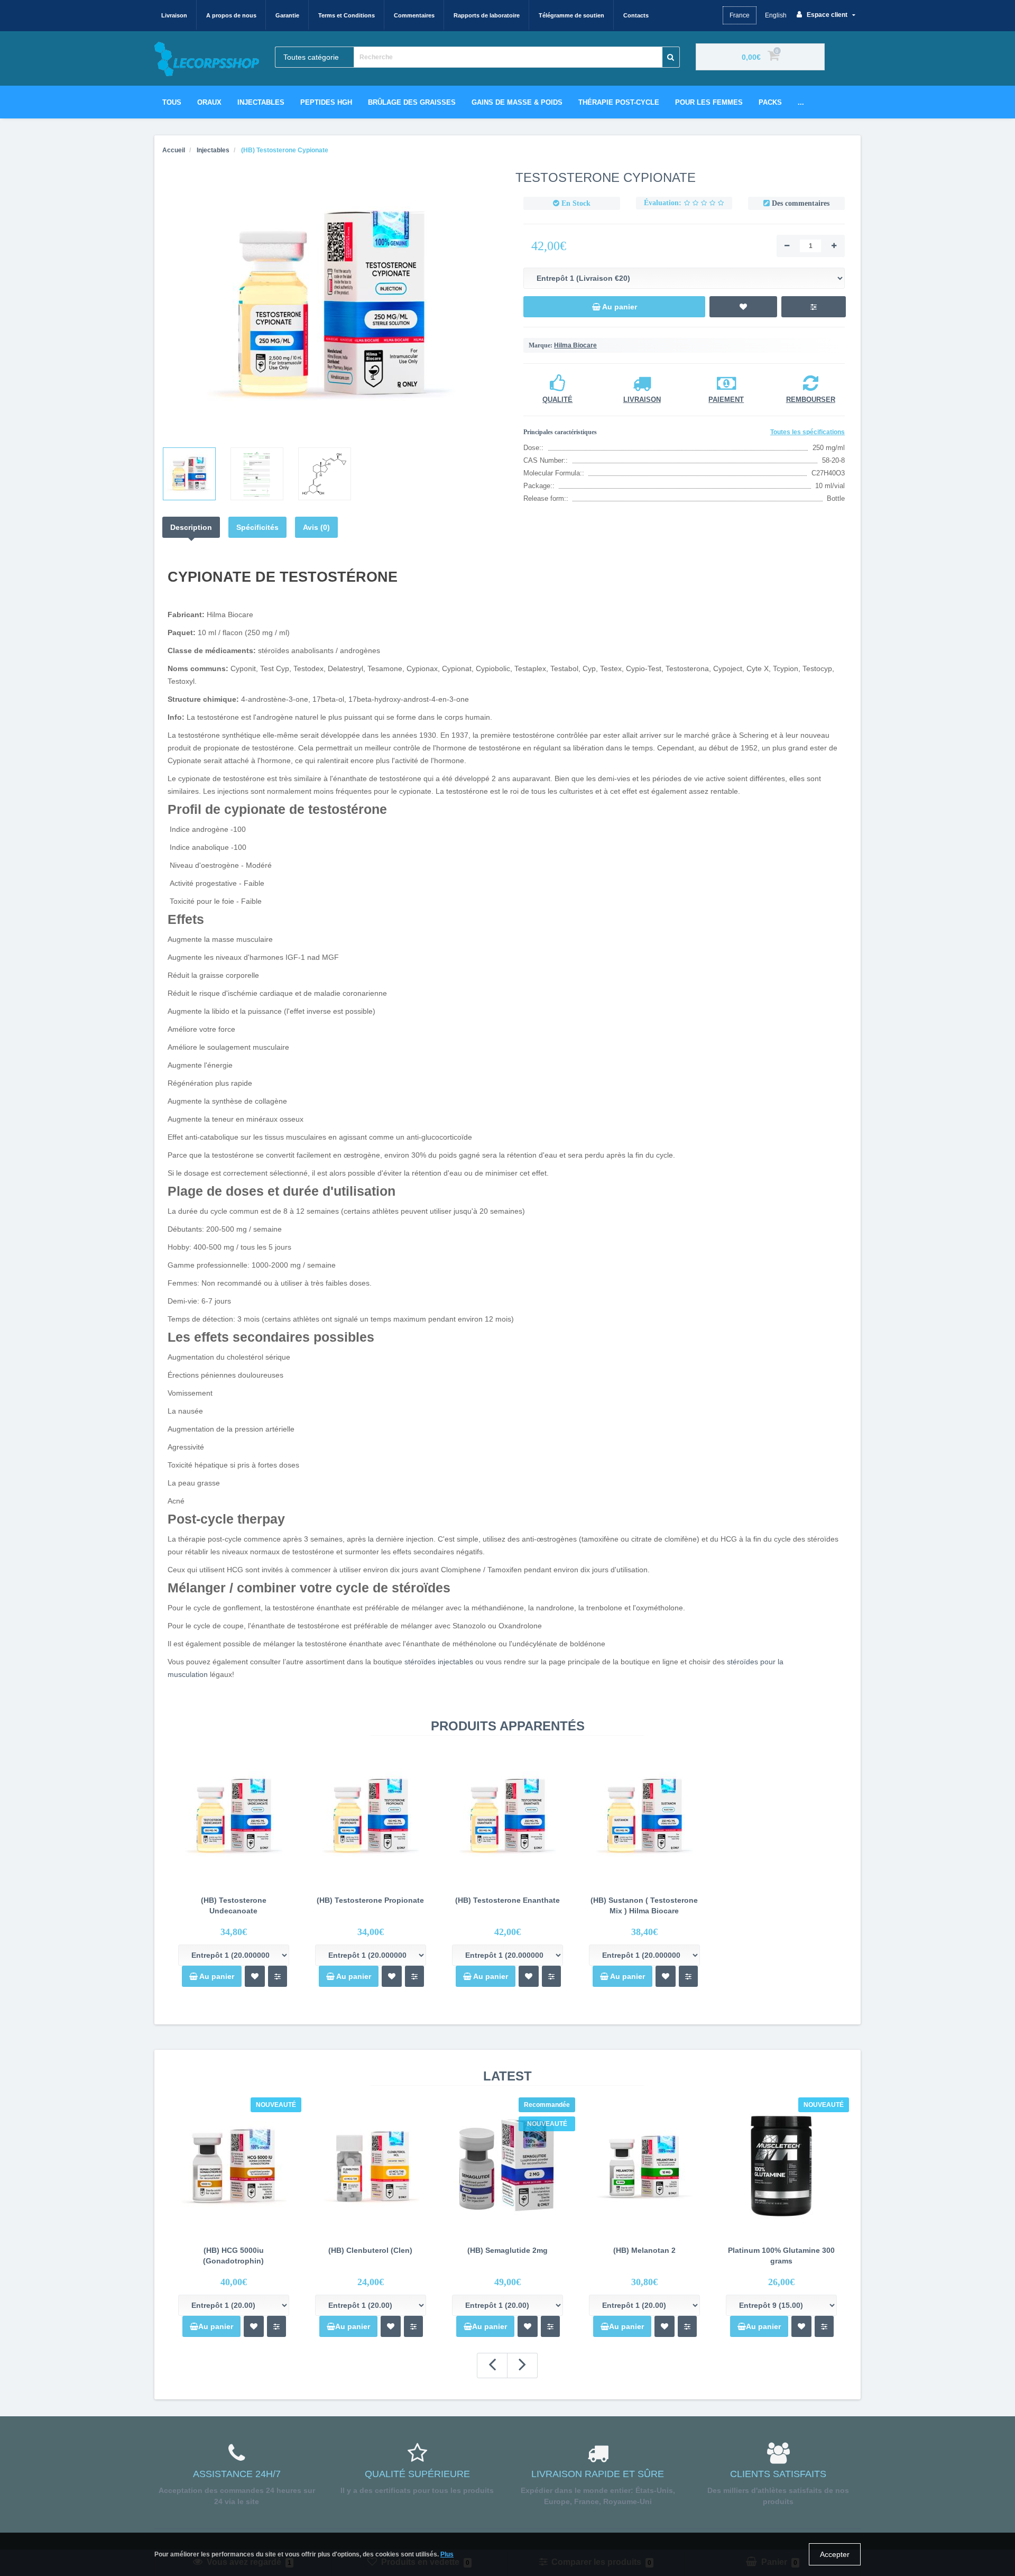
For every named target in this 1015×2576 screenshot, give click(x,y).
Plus (447, 2554)
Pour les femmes (709, 102)
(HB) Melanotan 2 (644, 2250)
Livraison (174, 15)
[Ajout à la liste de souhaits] (255, 1976)
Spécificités (257, 527)
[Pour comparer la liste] (276, 2326)
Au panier (216, 1976)
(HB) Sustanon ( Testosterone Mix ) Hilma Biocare (644, 1905)
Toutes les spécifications (808, 432)
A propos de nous (231, 15)
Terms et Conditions (347, 15)
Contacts (636, 15)
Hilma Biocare (575, 345)
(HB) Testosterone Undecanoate (234, 1905)
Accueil (174, 150)
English (776, 15)
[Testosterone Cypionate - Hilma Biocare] (331, 305)
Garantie (287, 15)
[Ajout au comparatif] (278, 1976)
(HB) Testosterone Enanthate (508, 1900)
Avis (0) (316, 527)
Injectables (261, 102)
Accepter (835, 2554)
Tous (172, 102)
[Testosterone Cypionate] (189, 474)
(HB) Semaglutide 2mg (508, 2250)
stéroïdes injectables (439, 1662)
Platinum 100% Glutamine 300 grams (781, 2256)
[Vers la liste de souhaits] (254, 2326)
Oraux (209, 102)
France (740, 15)
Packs (770, 102)
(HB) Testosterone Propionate (370, 1900)
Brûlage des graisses (412, 102)
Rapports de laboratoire (487, 15)
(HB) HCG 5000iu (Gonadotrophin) (233, 2256)
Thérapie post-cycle (619, 102)
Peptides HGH (326, 102)
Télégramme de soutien (571, 15)
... (801, 102)
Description (191, 527)
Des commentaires (801, 203)
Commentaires (414, 15)
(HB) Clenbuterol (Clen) (370, 2250)
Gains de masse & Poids (517, 102)
